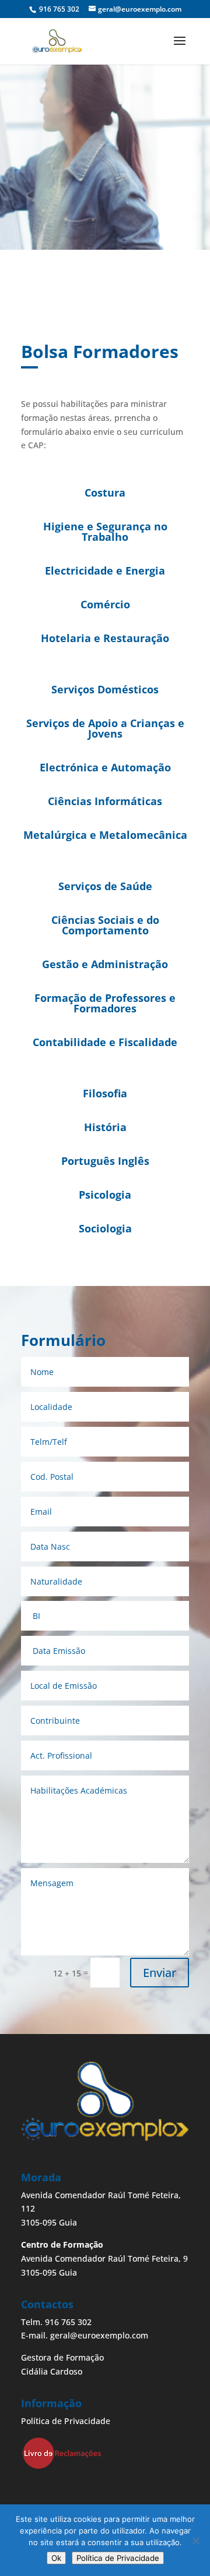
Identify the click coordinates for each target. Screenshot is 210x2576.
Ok (56, 2558)
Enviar (160, 1973)
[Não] (195, 2540)
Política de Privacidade (66, 2421)
